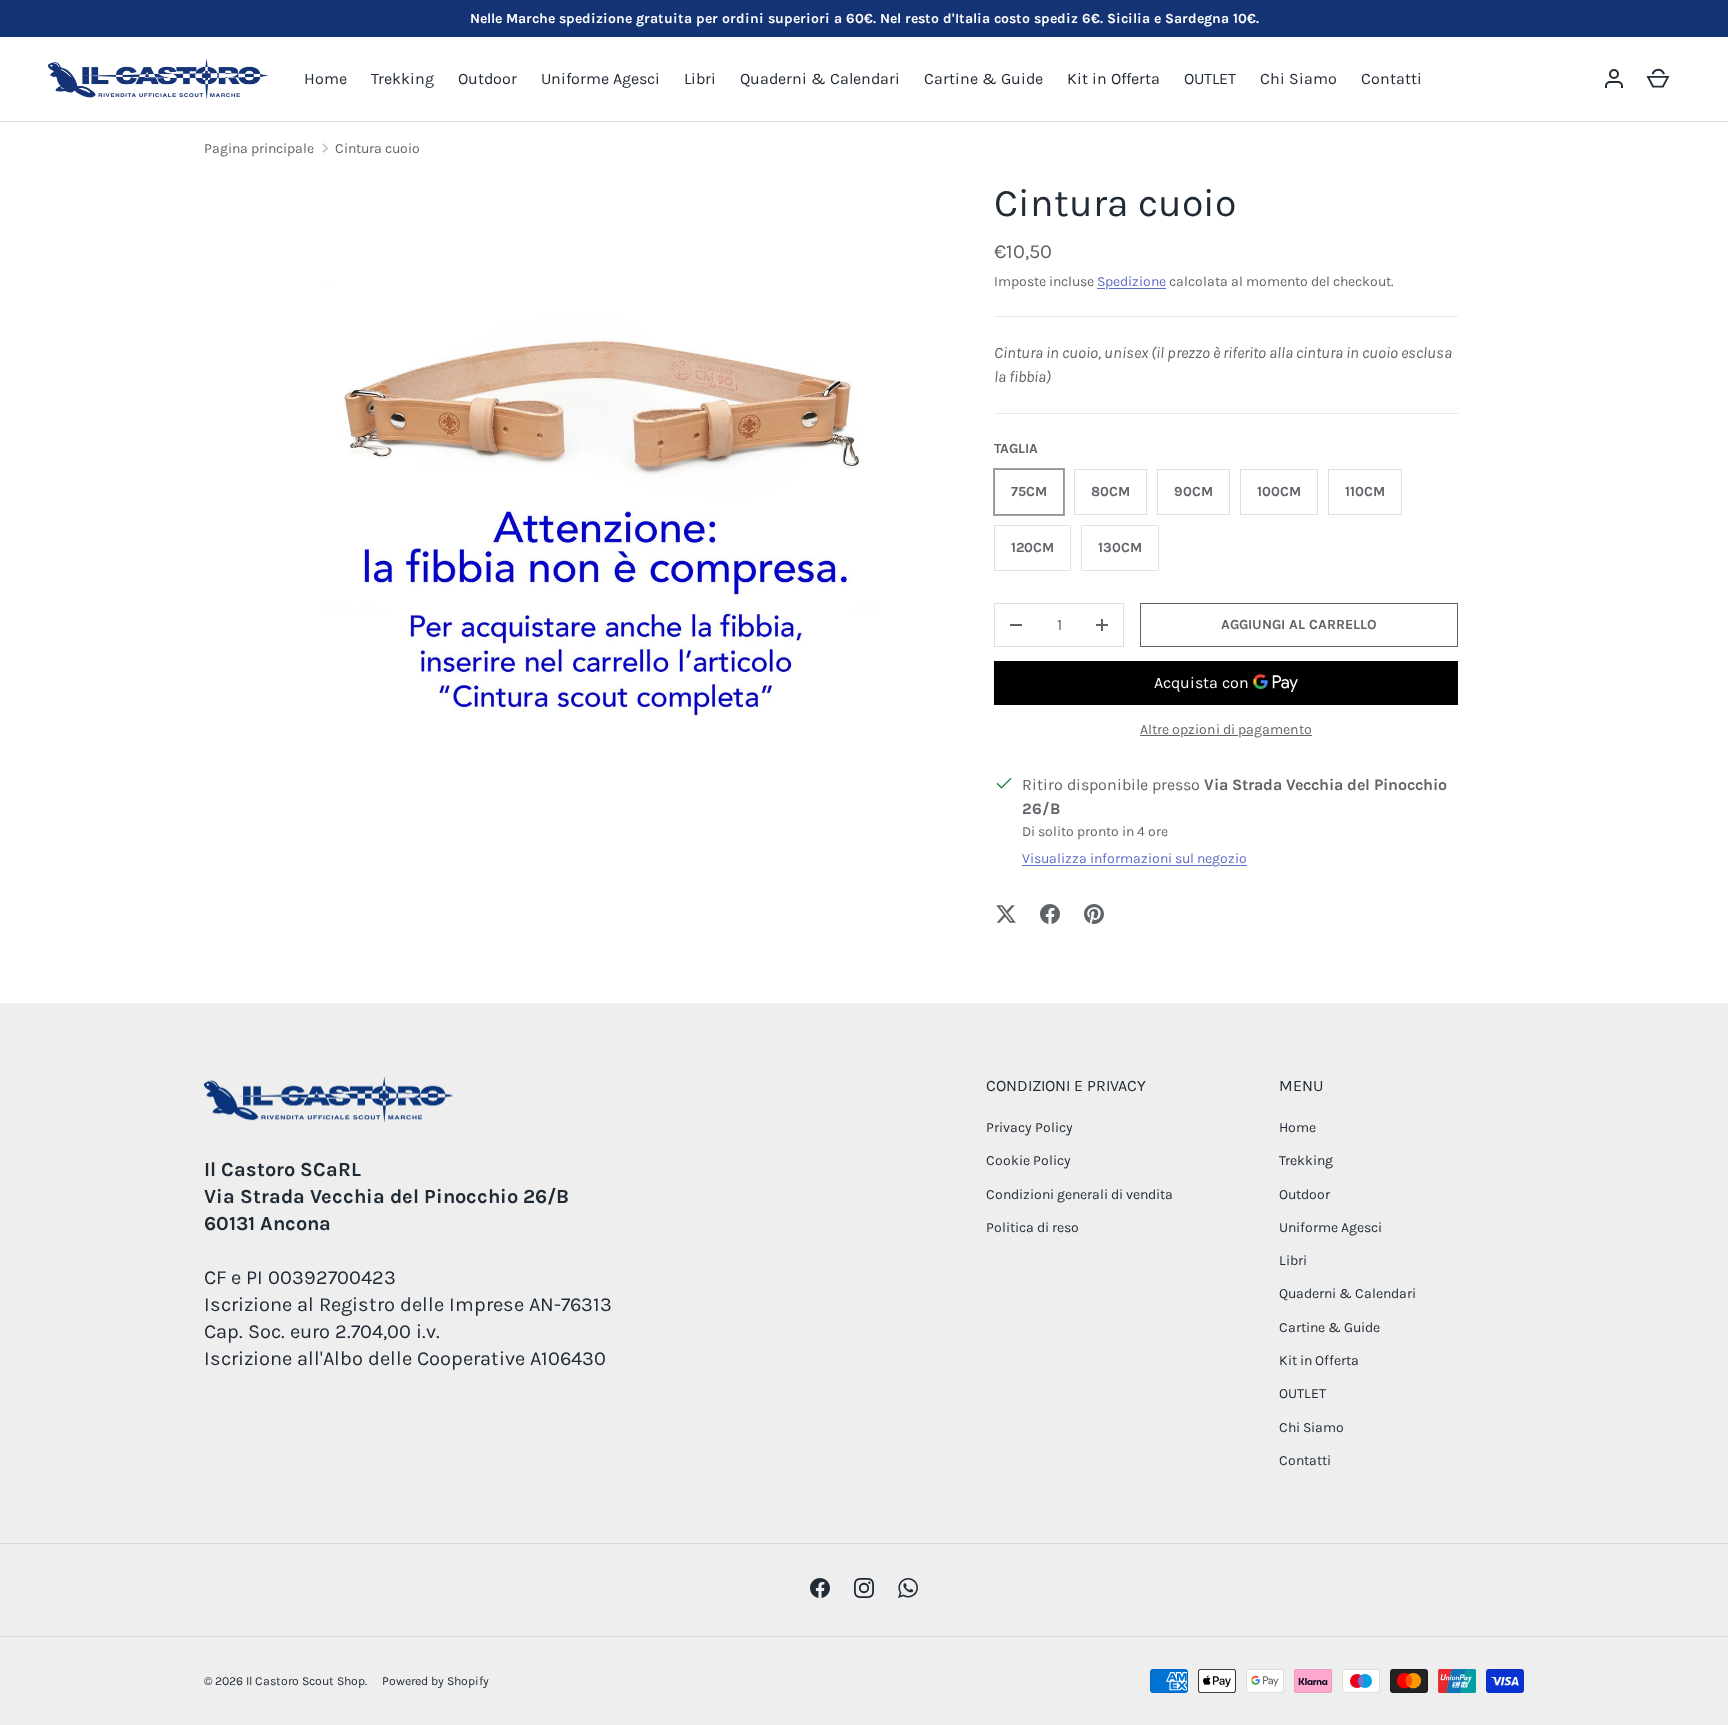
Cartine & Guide (983, 78)
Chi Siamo (1298, 78)
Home (325, 78)
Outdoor (487, 78)
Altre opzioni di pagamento (1226, 729)
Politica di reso (1032, 1227)
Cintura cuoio (377, 148)
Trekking (402, 78)
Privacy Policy (1029, 1127)
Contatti (1391, 78)
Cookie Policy (1028, 1160)
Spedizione (1131, 281)
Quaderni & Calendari (820, 78)
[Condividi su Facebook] (1050, 914)
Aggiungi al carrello (1299, 624)
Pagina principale (259, 148)
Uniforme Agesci (600, 78)
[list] (600, 509)
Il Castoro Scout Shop (305, 1681)
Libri (700, 78)
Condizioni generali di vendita (1079, 1194)
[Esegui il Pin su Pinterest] (1094, 914)
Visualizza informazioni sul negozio (1134, 858)
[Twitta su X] (1006, 914)
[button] (1658, 79)
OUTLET (1210, 78)
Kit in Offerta (1113, 78)
